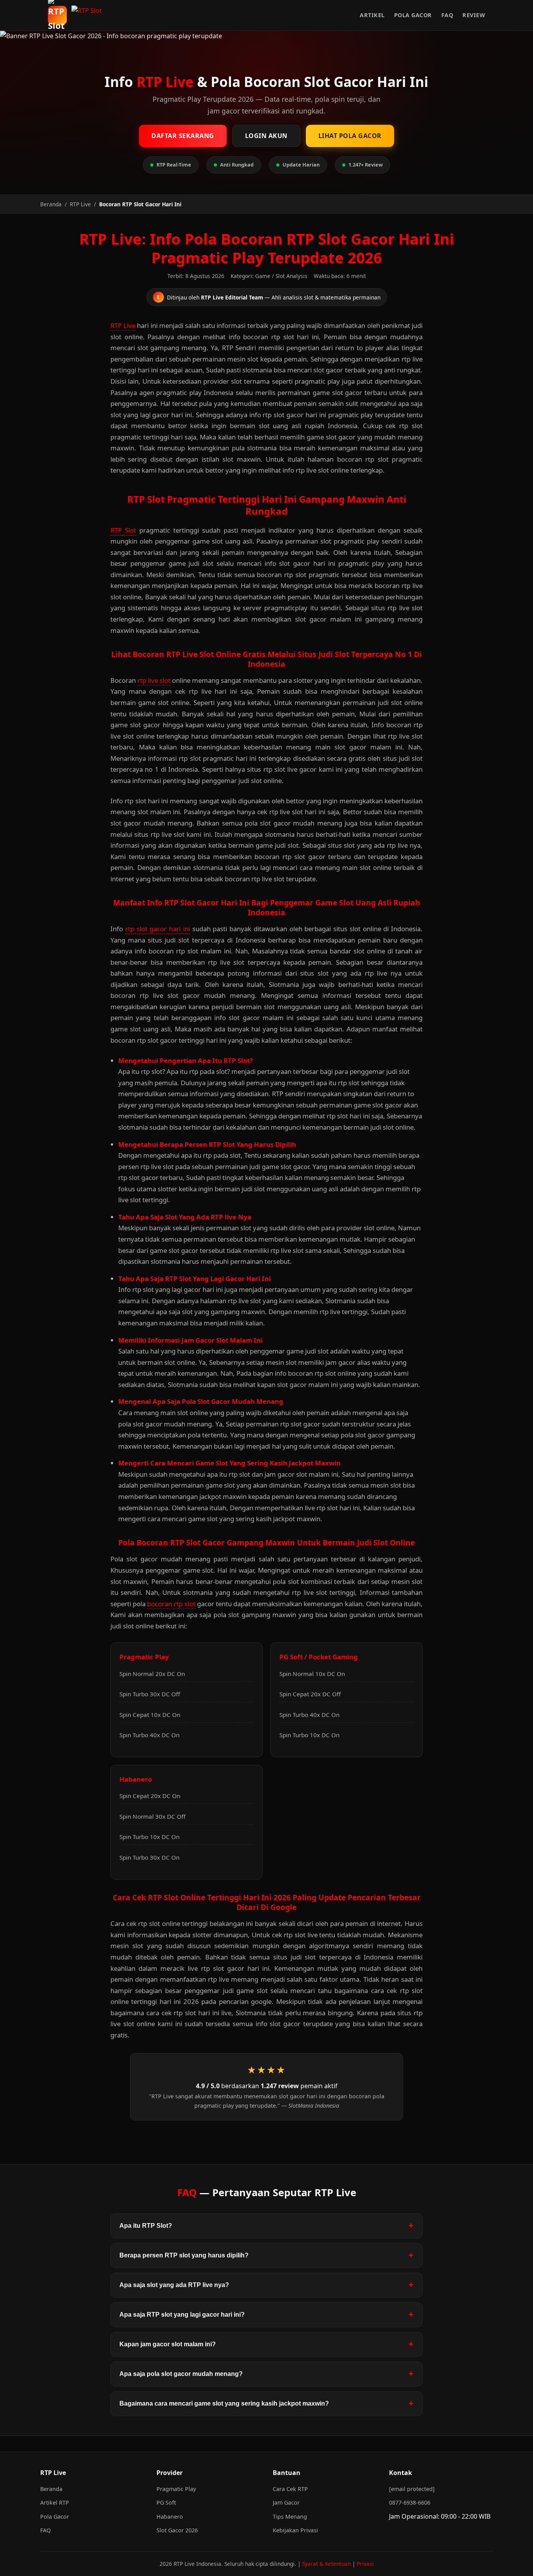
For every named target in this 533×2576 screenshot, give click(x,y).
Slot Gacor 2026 (177, 2530)
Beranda (51, 2489)
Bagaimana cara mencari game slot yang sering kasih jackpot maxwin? (224, 2403)
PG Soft (166, 2502)
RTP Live (123, 325)
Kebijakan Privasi (295, 2530)
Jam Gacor (286, 2502)
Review (474, 15)
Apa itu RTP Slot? (146, 2226)
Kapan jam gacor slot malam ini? (168, 2344)
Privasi (365, 2564)
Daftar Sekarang (183, 136)
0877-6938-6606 (410, 2502)
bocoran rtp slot (171, 1604)
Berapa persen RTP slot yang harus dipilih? (184, 2255)
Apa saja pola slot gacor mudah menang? (181, 2374)
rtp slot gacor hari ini (158, 929)
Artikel (372, 15)
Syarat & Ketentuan (326, 2564)
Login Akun (266, 136)
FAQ (447, 15)
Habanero (170, 2517)
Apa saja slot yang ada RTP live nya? (174, 2285)
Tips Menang (290, 2517)
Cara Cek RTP (290, 2489)
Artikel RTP (55, 2502)
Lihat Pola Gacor (350, 136)
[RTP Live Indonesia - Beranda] (89, 15)
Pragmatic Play (176, 2489)
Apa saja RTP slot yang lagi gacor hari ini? (182, 2315)
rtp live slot (154, 680)
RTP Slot (123, 530)
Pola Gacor (413, 15)
